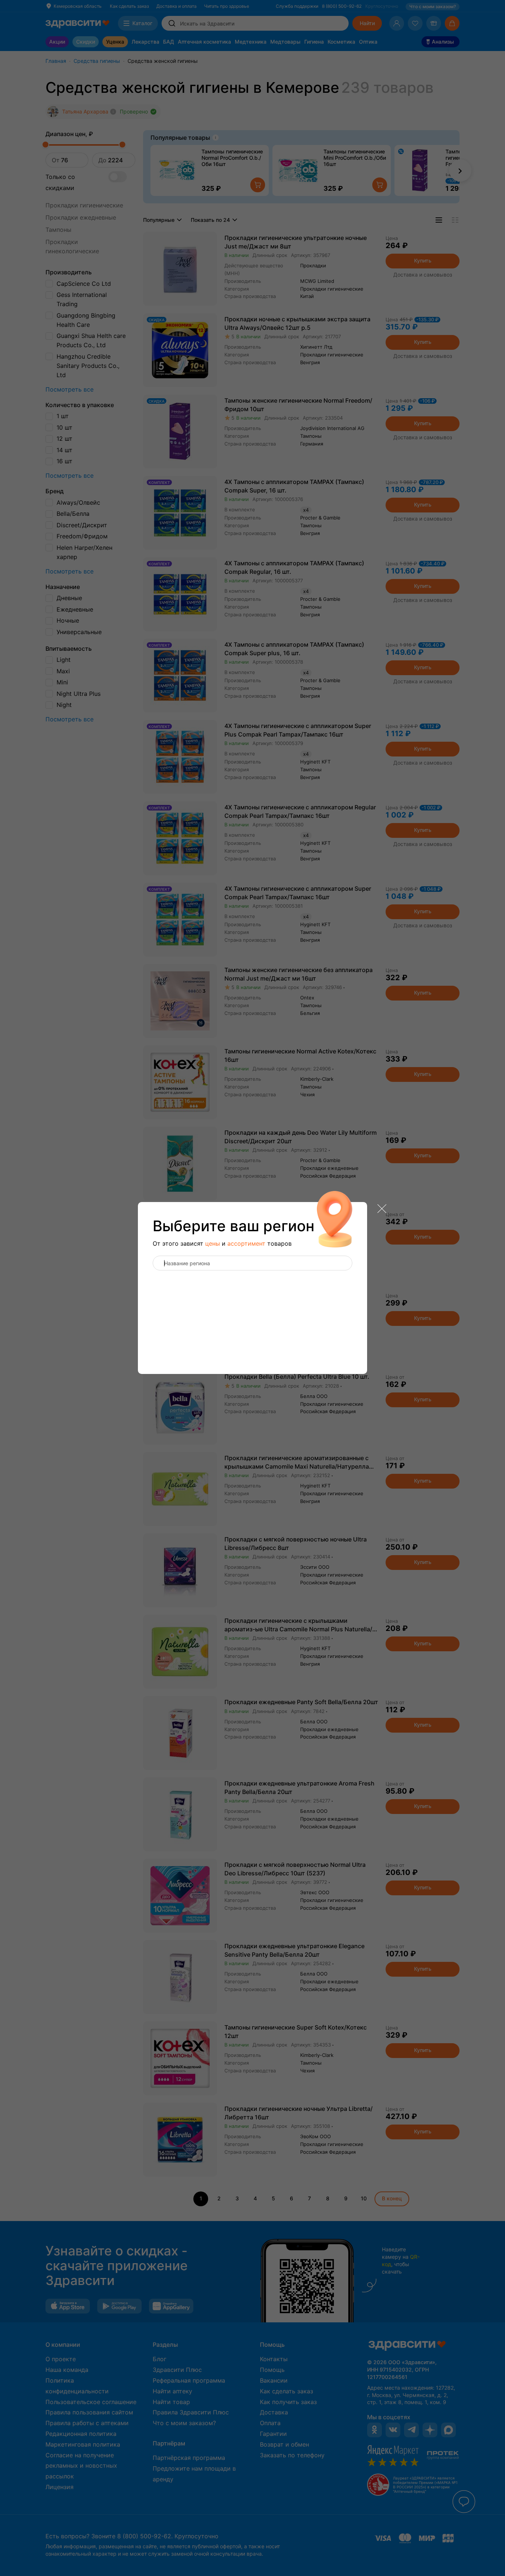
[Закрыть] (382, 1209)
